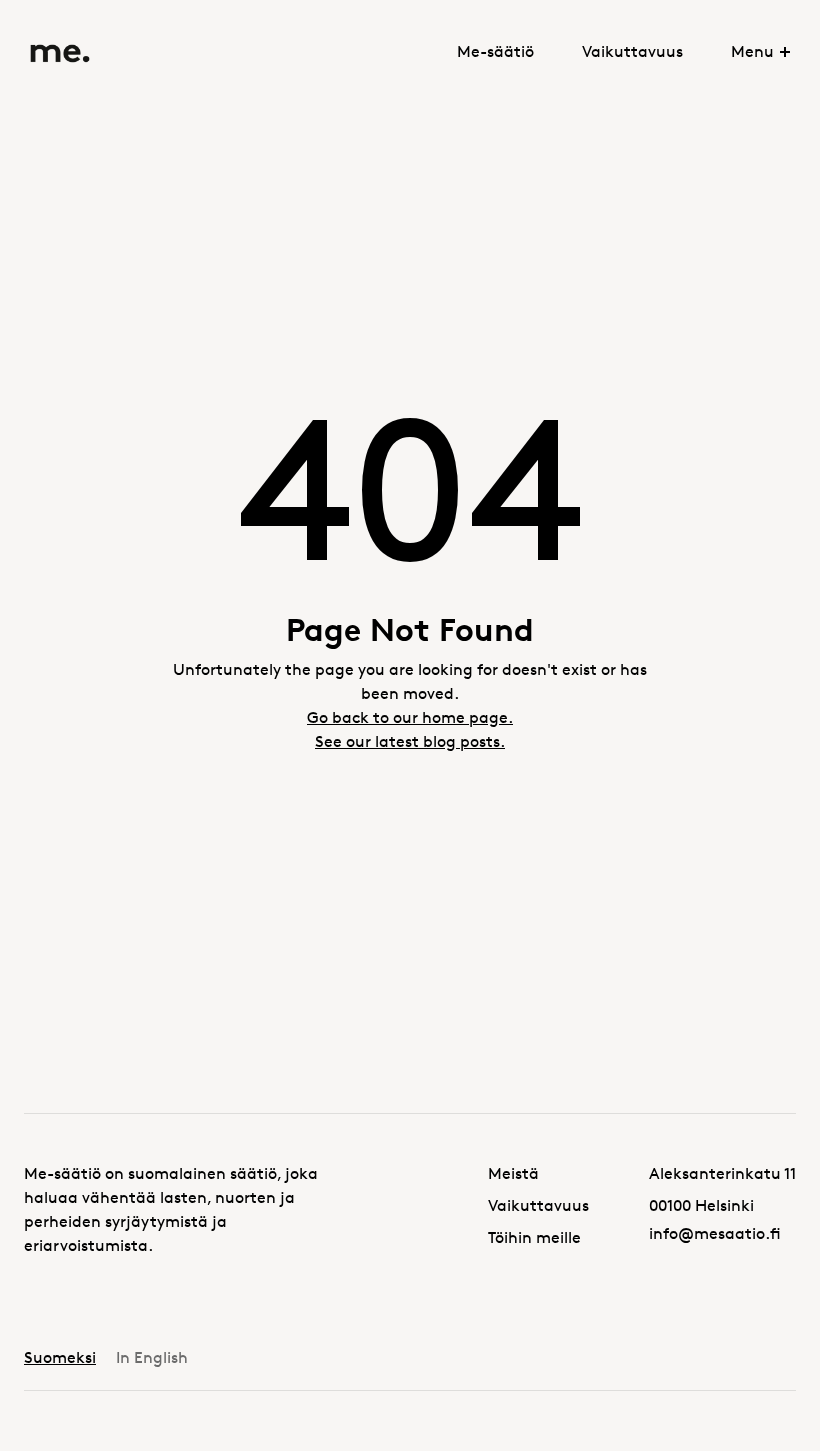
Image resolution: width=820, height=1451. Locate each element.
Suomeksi (60, 1357)
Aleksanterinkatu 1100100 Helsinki (722, 1189)
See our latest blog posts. (410, 741)
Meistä (513, 1173)
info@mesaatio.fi (715, 1233)
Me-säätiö (495, 51)
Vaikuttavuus (632, 51)
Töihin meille (534, 1237)
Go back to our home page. (410, 717)
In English (152, 1357)
